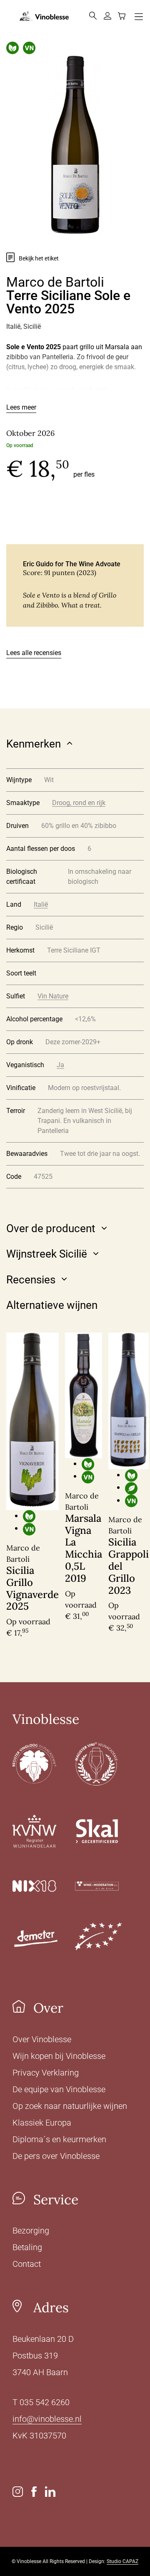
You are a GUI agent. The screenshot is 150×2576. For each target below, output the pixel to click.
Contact (27, 2264)
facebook (34, 2492)
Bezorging (31, 2231)
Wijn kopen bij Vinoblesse (59, 2056)
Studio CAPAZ (122, 2561)
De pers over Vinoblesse (56, 2156)
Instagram (18, 2492)
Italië (41, 904)
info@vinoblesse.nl (47, 2419)
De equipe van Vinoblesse (59, 2089)
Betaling (27, 2247)
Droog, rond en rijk (79, 803)
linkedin (50, 2492)
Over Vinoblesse (42, 2039)
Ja (60, 1065)
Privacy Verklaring (46, 2073)
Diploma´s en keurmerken (59, 2139)
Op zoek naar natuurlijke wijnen (70, 2106)
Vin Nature (53, 996)
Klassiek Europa (42, 2123)
